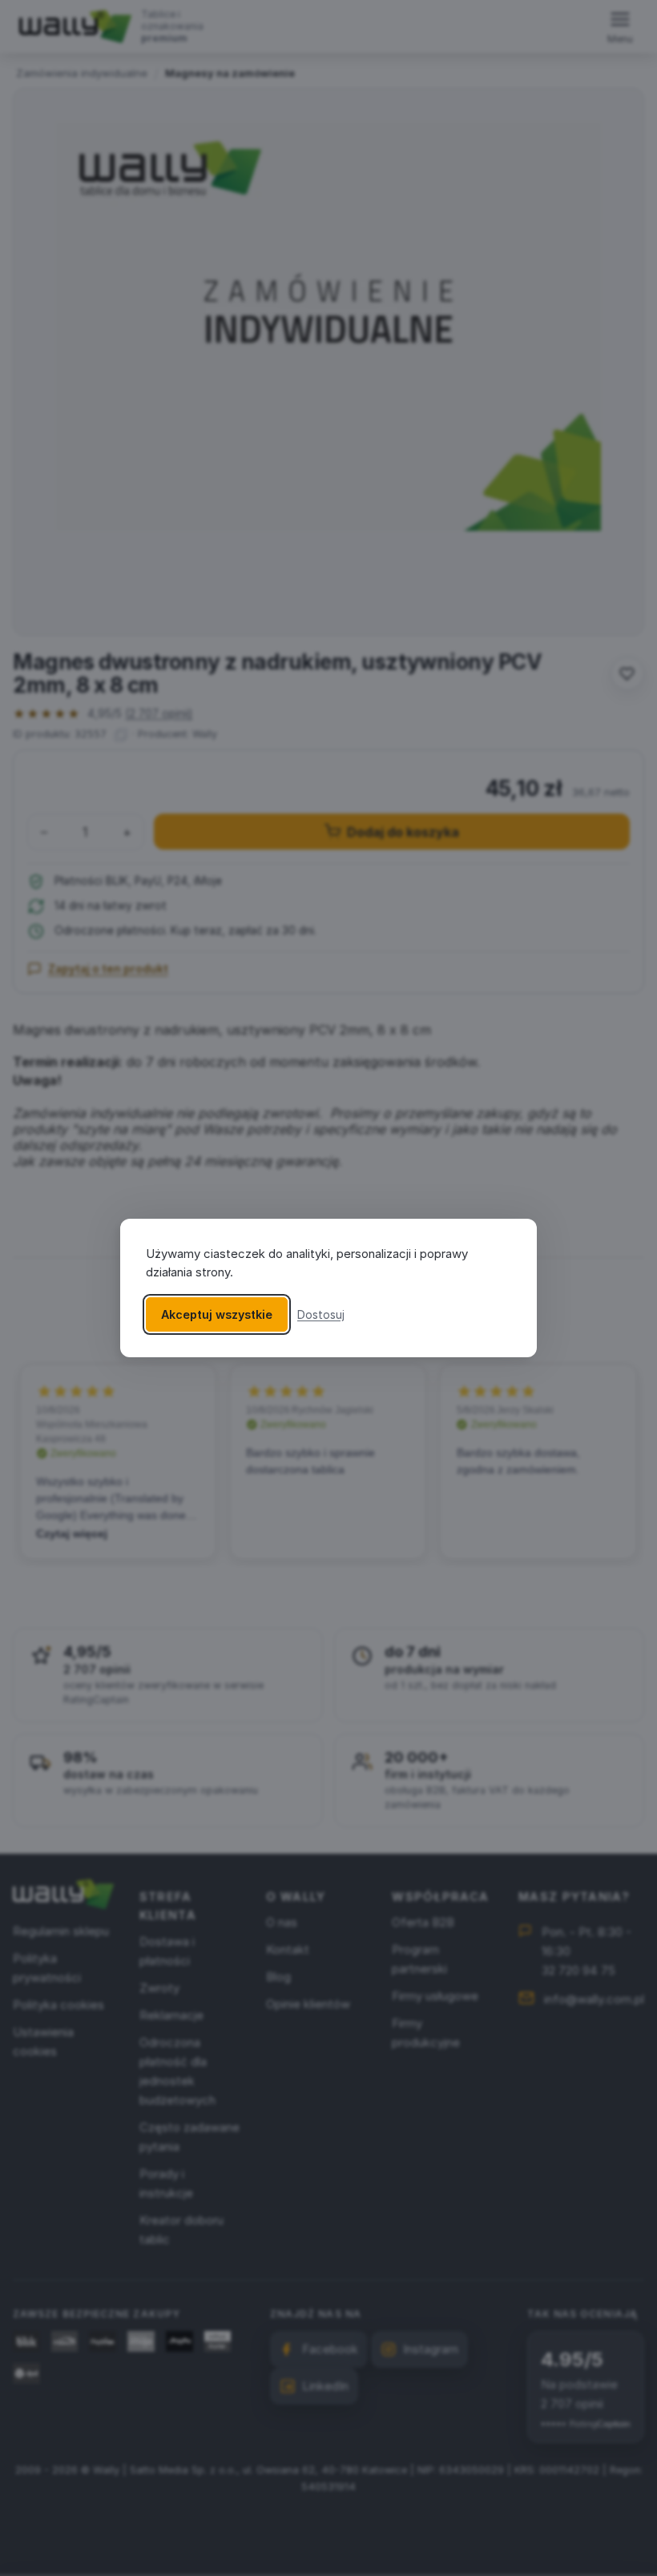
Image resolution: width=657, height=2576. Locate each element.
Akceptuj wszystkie (217, 1314)
